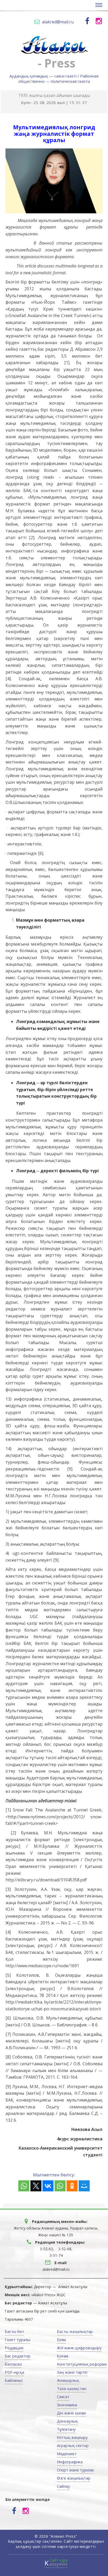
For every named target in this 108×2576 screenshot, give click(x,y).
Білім (61, 2340)
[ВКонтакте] (48, 2186)
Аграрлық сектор (73, 2445)
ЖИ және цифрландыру (79, 2348)
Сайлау (63, 2486)
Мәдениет (67, 2454)
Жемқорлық (68, 2380)
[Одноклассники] (72, 2186)
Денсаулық (67, 2421)
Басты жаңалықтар (75, 2331)
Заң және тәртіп (72, 2372)
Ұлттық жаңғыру (72, 2437)
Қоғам (63, 2356)
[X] (36, 2186)
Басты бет (14, 2331)
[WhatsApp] (24, 2186)
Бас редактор (18, 2356)
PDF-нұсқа (14, 2372)
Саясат (63, 2397)
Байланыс (14, 2380)
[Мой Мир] (84, 2186)
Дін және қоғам (71, 2413)
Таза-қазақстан (72, 2388)
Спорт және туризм (75, 2470)
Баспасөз (13, 2364)
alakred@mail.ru (58, 22)
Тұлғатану (66, 2429)
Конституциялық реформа (82, 2364)
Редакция (14, 2348)
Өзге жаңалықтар (74, 2478)
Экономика (67, 2405)
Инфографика (70, 2462)
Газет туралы (17, 2340)
